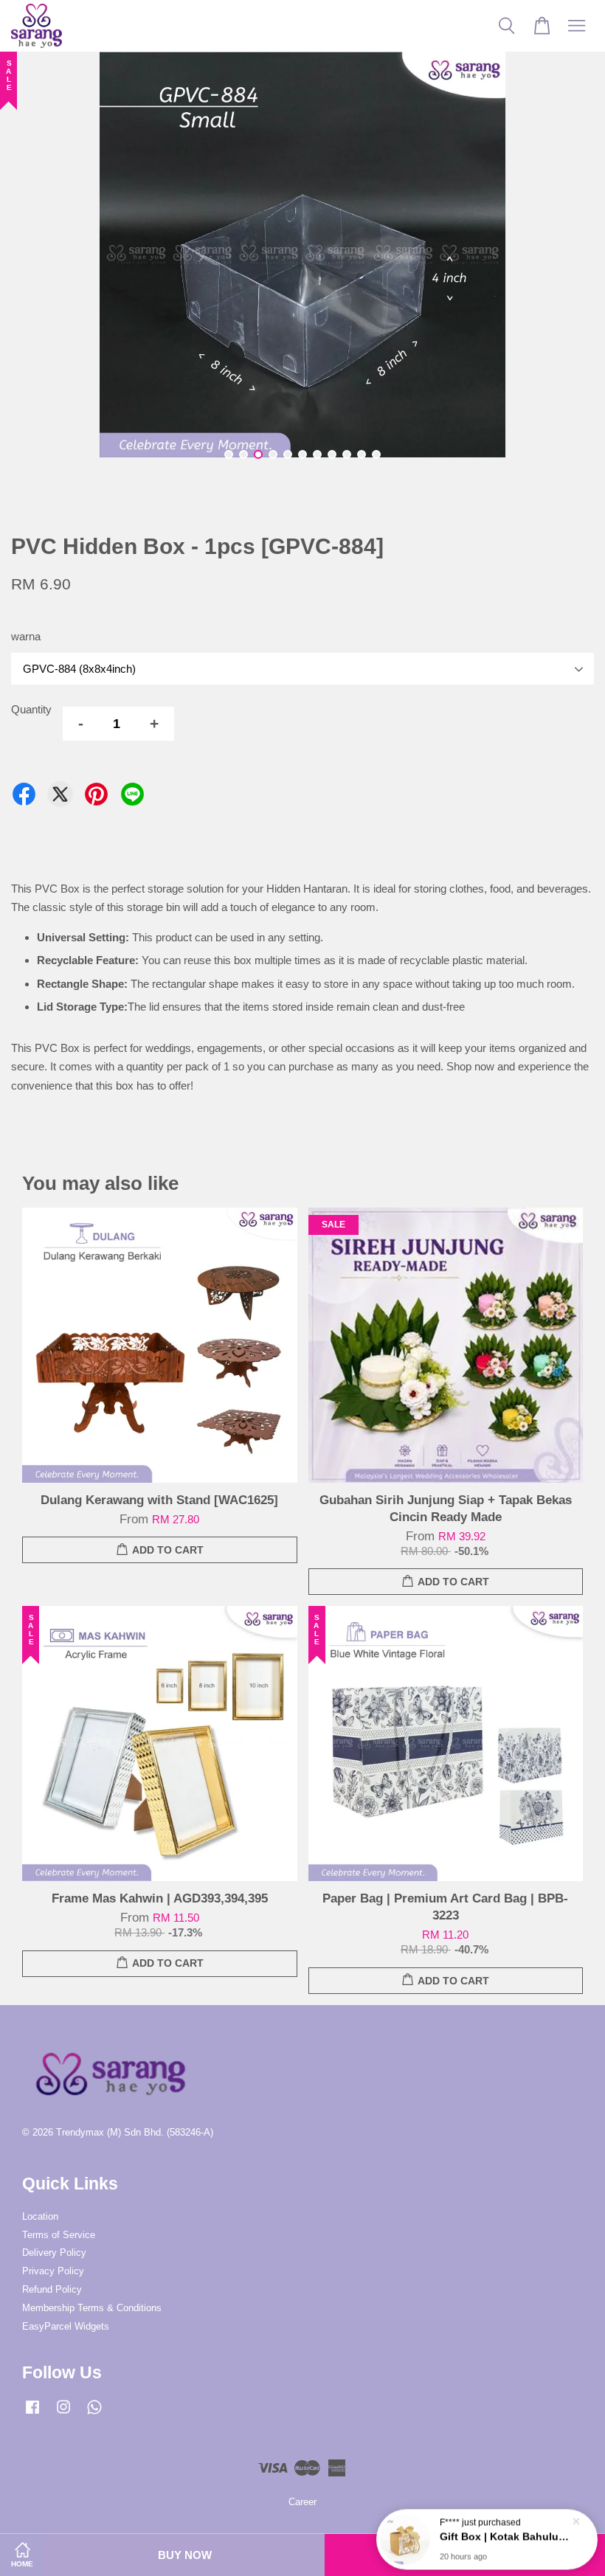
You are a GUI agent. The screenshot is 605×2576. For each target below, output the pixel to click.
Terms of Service (59, 2235)
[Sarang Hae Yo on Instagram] (63, 2414)
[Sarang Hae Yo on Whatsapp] (94, 2414)
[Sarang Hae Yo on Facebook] (32, 2414)
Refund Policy (52, 2289)
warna (26, 636)
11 (376, 454)
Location (40, 2216)
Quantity (31, 709)
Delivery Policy (54, 2253)
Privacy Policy (53, 2271)
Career (302, 2502)
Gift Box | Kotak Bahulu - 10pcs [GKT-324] (505, 2535)
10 (362, 454)
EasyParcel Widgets (66, 2326)
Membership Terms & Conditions (92, 2308)
